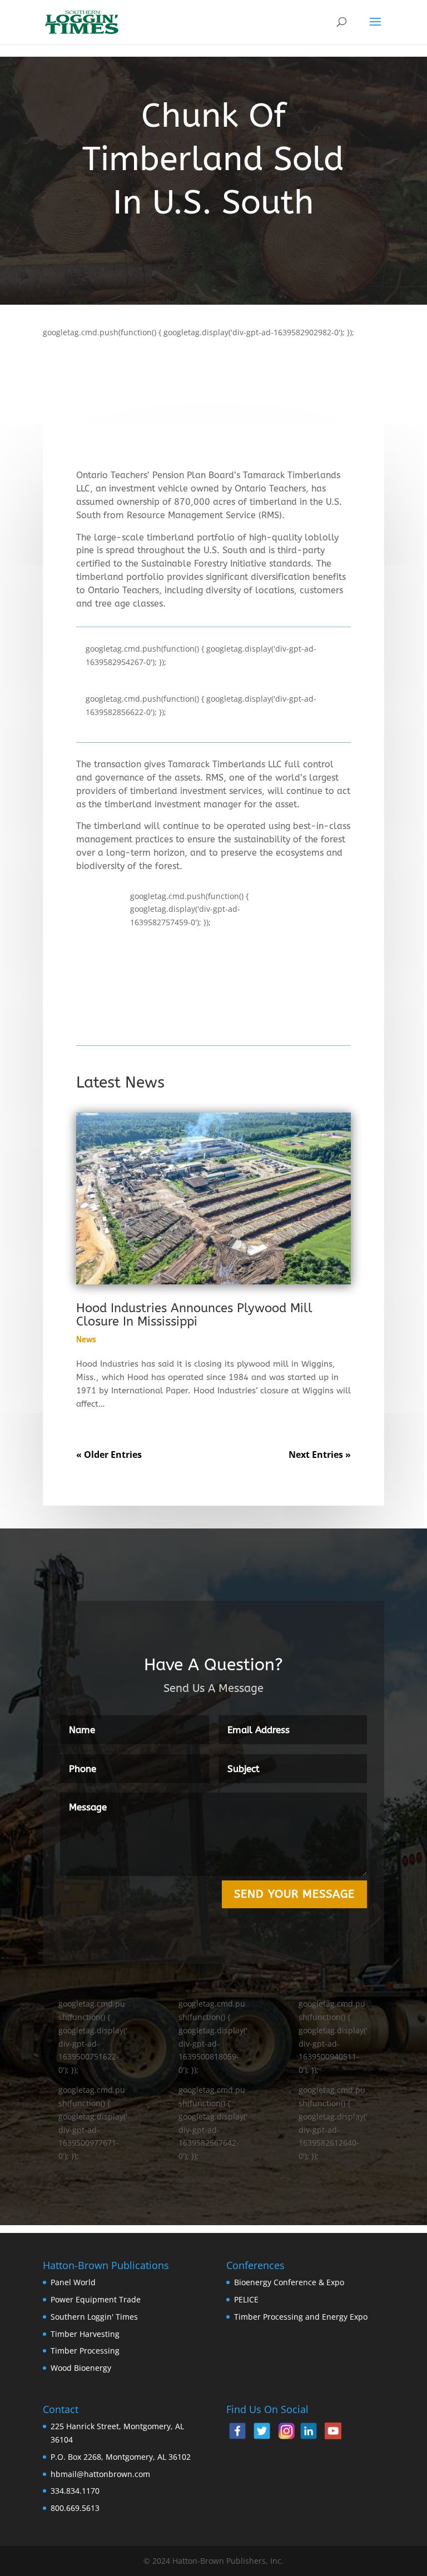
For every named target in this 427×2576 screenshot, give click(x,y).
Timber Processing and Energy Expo (301, 2317)
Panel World (73, 2282)
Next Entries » (320, 1455)
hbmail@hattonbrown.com (100, 2474)
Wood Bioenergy (81, 2368)
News (86, 1340)
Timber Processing (85, 2351)
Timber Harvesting (85, 2334)
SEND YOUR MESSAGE (294, 1894)
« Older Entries (109, 1455)
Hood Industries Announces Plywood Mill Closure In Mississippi (194, 1315)
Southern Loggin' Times (94, 2317)
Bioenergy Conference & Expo (289, 2282)
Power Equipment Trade (96, 2299)
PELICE (246, 2299)
